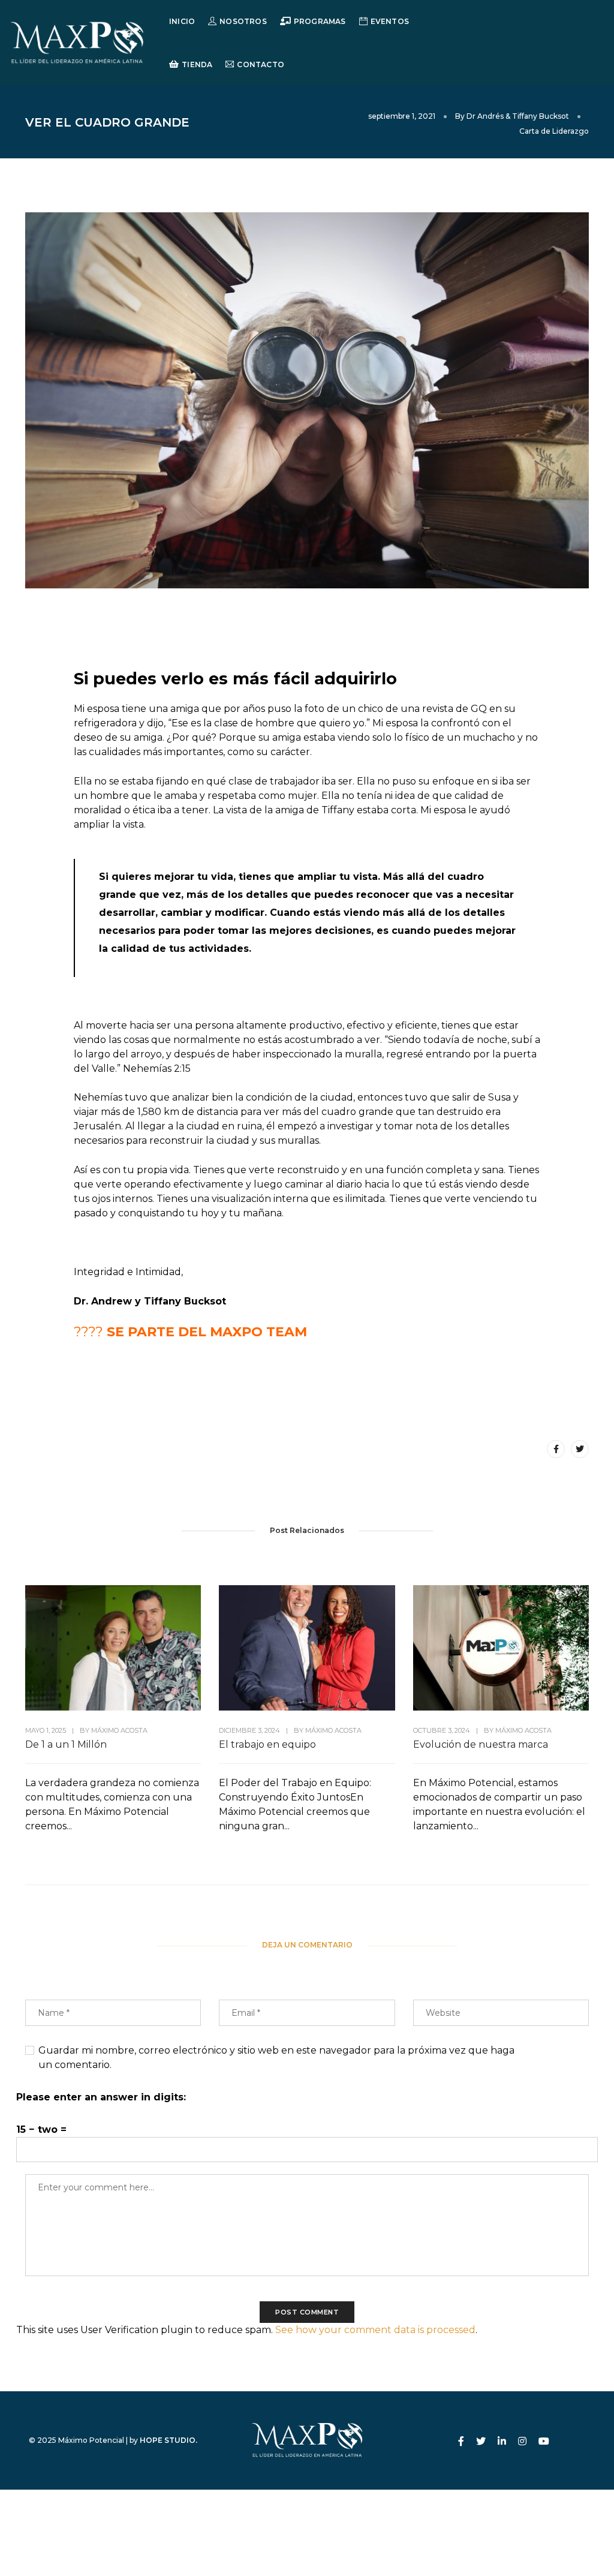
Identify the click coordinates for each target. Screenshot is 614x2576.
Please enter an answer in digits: (101, 2097)
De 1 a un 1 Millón (66, 1744)
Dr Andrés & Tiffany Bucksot (518, 116)
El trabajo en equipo (267, 1744)
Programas (320, 21)
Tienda (197, 64)
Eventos (390, 21)
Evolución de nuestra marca (481, 1744)
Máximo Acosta (119, 1730)
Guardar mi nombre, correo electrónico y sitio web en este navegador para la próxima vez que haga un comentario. (276, 2058)
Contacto (260, 64)
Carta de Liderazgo (554, 131)
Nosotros (243, 21)
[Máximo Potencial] (77, 42)
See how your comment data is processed (375, 2330)
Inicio (182, 21)
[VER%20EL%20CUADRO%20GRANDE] (556, 1449)
